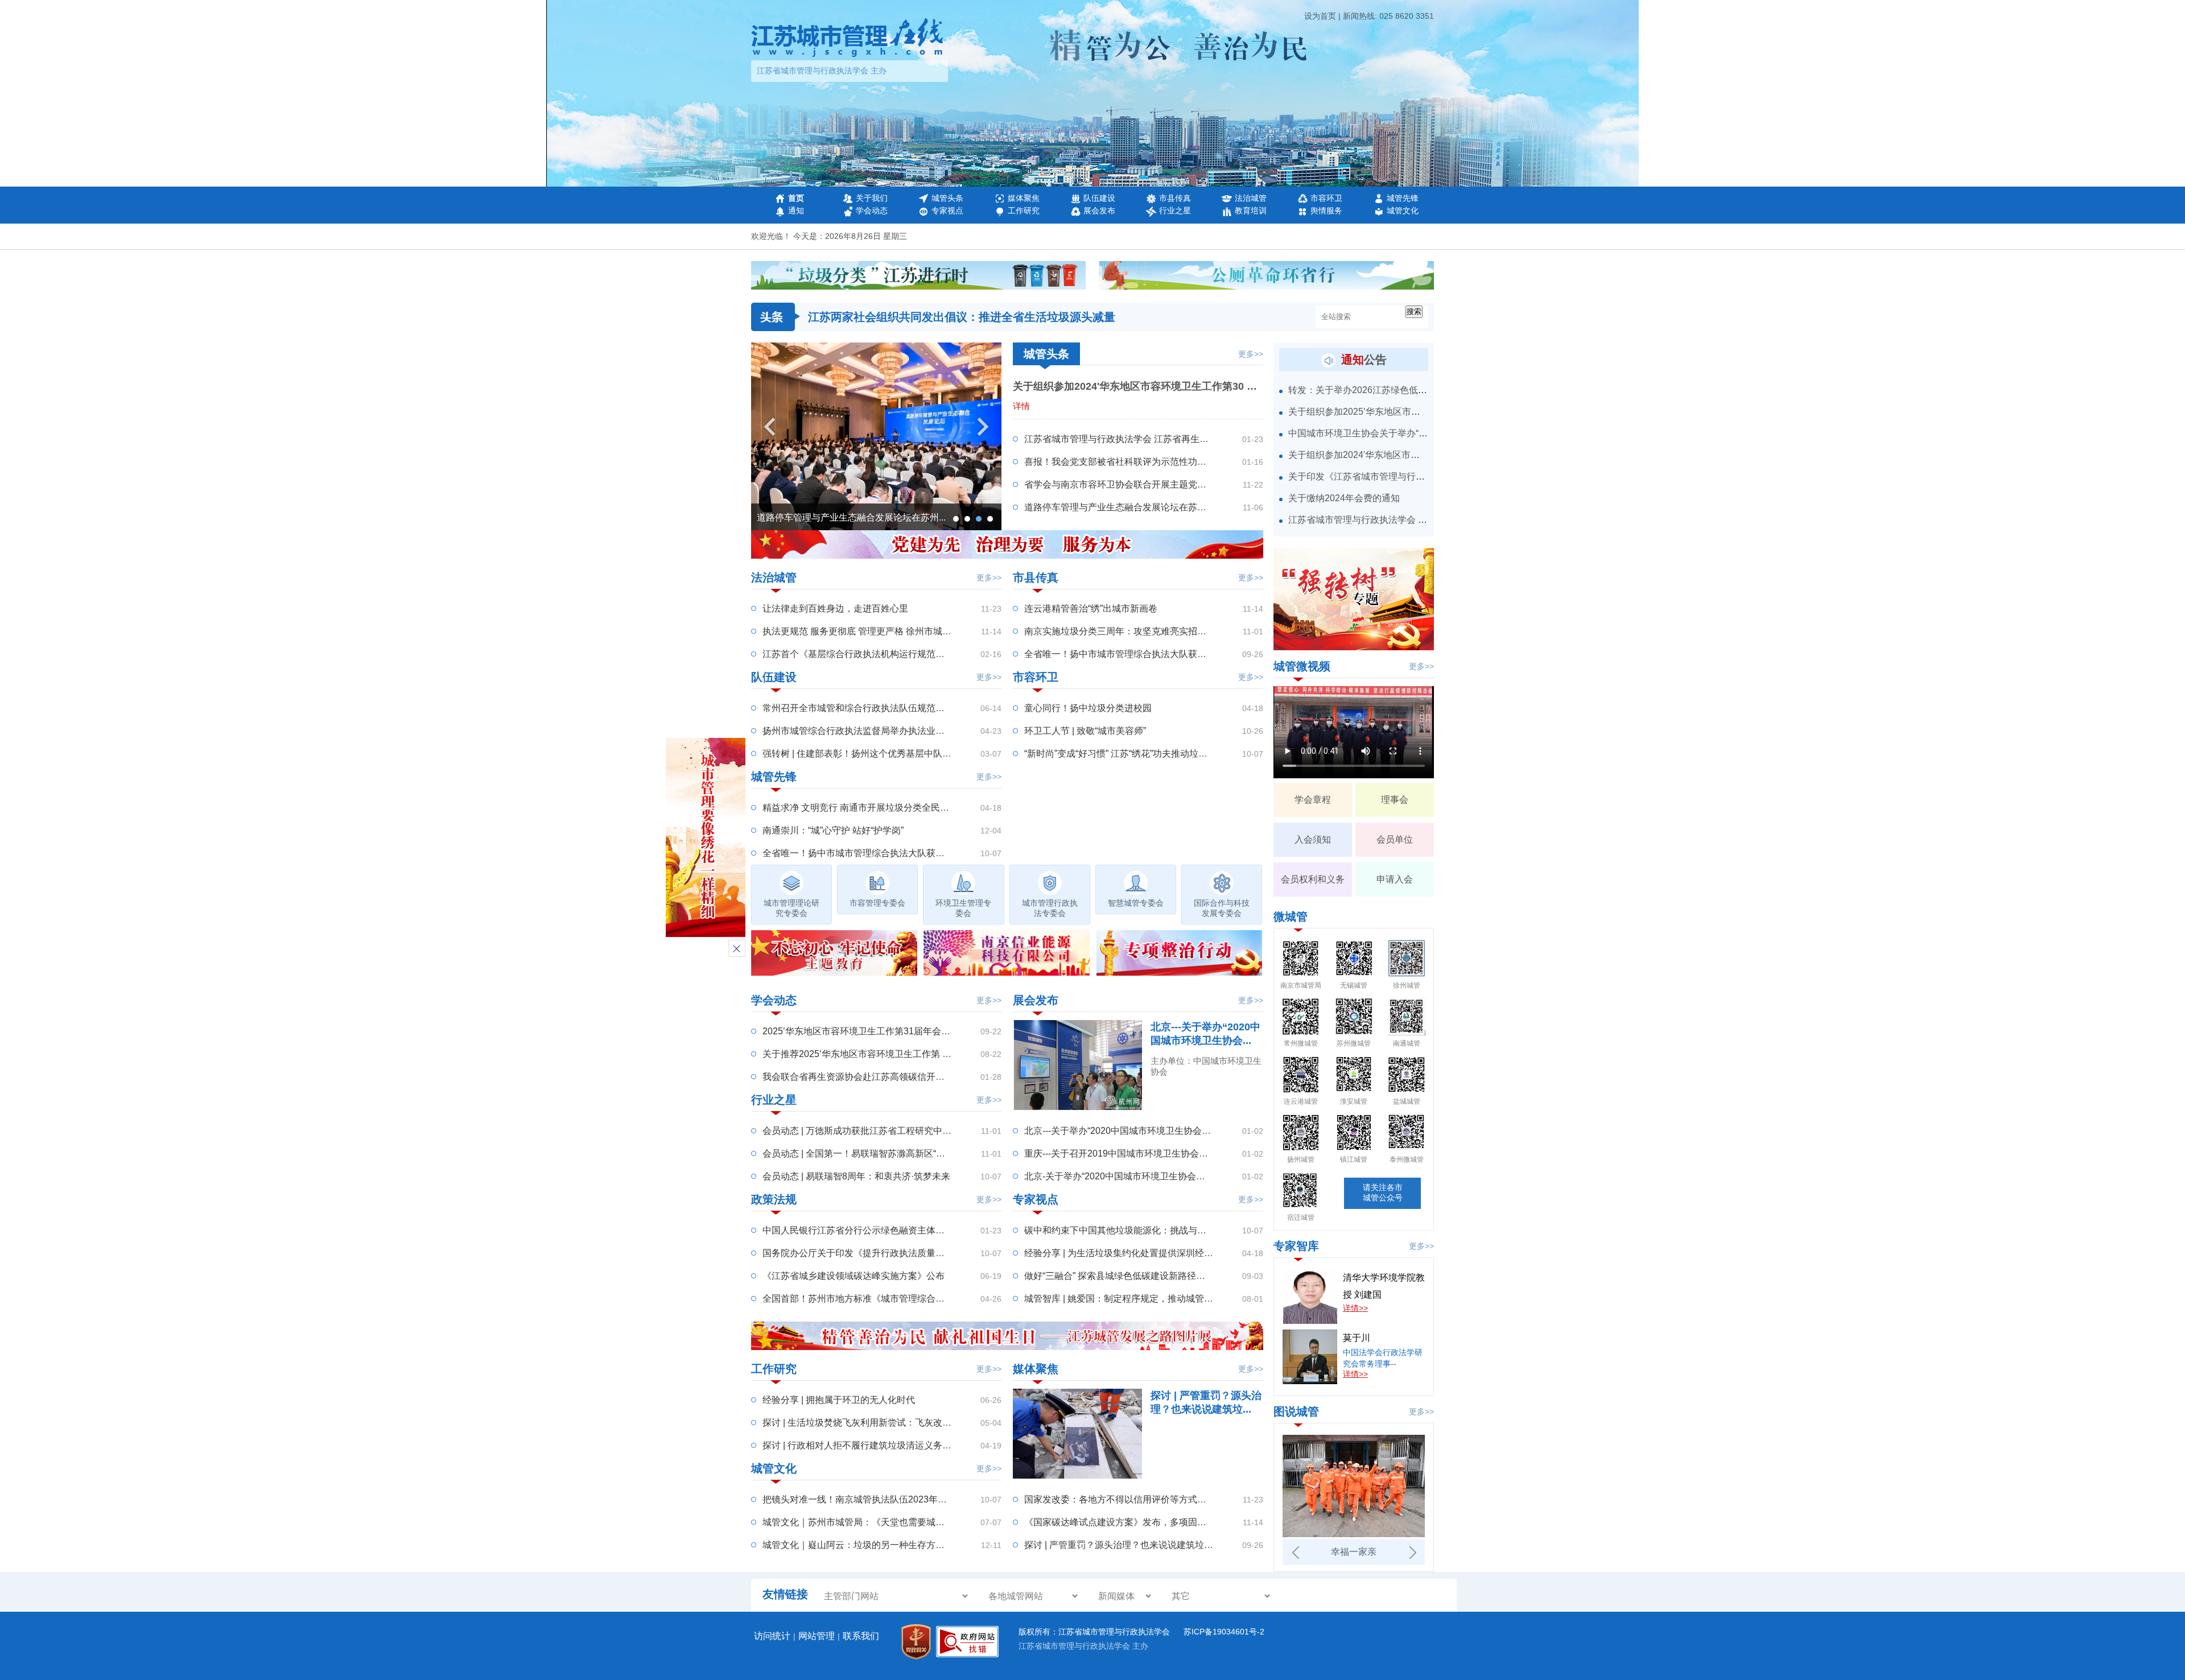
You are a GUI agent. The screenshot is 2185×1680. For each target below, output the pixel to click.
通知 (796, 210)
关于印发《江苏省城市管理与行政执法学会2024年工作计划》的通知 (1426, 476)
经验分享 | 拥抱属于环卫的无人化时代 (839, 1400)
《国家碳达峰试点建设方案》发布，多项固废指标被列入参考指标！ (1161, 1522)
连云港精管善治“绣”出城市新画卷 (1091, 608)
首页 (796, 198)
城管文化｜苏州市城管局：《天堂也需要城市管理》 (867, 1522)
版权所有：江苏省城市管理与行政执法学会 (1095, 1632)
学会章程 (1313, 800)
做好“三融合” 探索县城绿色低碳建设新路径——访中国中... (1141, 1276)
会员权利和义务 (1313, 879)
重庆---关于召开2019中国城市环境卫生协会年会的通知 (1134, 1153)
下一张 (1412, 1553)
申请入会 (1395, 879)
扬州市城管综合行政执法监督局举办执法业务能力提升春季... (884, 731)
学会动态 (872, 210)
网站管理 (817, 1636)
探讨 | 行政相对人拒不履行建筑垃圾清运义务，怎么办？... (879, 1445)
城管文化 (1403, 210)
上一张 (1295, 1553)
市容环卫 (1326, 198)
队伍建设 (1099, 198)
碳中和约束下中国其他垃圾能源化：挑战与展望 (1120, 1230)
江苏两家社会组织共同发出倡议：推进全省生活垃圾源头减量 (962, 317)
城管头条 (947, 198)
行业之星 (1175, 210)
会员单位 (1395, 839)
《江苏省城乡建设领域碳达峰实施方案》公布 (854, 1276)
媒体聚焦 (1024, 198)
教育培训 (1251, 210)
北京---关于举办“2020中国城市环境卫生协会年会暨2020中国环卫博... (1163, 1131)
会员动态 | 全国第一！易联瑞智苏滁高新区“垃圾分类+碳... (878, 1153)
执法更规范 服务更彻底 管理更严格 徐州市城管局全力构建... (883, 631)
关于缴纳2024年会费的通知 (1344, 498)
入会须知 (1313, 839)
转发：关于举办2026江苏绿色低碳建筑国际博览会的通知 (1403, 390)
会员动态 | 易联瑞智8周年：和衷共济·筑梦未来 (856, 1176)
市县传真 (1175, 198)
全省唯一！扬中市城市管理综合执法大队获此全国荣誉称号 (881, 853)
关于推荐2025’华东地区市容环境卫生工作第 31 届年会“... (877, 1054)
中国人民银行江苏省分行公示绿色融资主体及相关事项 (872, 1230)
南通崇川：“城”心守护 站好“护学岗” (833, 830)
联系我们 (861, 1636)
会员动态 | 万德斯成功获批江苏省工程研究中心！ (861, 1131)
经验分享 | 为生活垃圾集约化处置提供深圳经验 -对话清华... (1143, 1253)
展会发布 (1099, 210)
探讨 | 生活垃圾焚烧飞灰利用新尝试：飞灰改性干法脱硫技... (883, 1423)
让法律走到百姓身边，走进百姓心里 (835, 608)
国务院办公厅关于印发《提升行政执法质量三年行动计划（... (884, 1253)
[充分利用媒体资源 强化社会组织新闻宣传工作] (876, 527)
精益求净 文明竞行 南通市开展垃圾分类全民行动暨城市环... (882, 808)
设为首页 (1320, 16)
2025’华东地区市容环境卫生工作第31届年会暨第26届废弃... (883, 1031)
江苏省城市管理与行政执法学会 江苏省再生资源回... (1129, 439)
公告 (1364, 360)
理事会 (1395, 800)
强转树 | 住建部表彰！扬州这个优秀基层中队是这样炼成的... (883, 754)
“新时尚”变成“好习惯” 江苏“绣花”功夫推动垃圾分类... (1128, 754)
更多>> (1251, 354)
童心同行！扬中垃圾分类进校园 (1088, 708)
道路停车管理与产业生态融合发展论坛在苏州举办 (1124, 507)
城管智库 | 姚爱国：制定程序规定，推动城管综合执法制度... (1145, 1299)
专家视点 (947, 210)
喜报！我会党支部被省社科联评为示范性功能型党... (1128, 462)
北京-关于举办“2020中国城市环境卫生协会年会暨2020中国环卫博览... (1165, 1176)
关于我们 (872, 198)
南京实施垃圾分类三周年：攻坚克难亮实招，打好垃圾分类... (1146, 631)
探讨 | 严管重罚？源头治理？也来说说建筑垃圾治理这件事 (1141, 1545)
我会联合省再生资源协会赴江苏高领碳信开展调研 (863, 1077)
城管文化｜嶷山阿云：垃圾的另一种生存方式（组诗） (872, 1545)
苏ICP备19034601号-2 (1224, 1632)
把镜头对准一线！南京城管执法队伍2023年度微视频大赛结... (885, 1499)
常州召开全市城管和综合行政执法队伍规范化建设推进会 (876, 708)
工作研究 (1024, 210)
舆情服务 (1326, 210)
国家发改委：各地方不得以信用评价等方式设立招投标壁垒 (1143, 1499)
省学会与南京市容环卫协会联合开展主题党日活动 (1124, 484)
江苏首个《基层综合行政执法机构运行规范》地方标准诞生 (881, 654)
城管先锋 (1403, 198)
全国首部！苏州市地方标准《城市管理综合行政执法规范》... (884, 1299)
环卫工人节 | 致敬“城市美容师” (1085, 731)
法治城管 (1251, 198)
